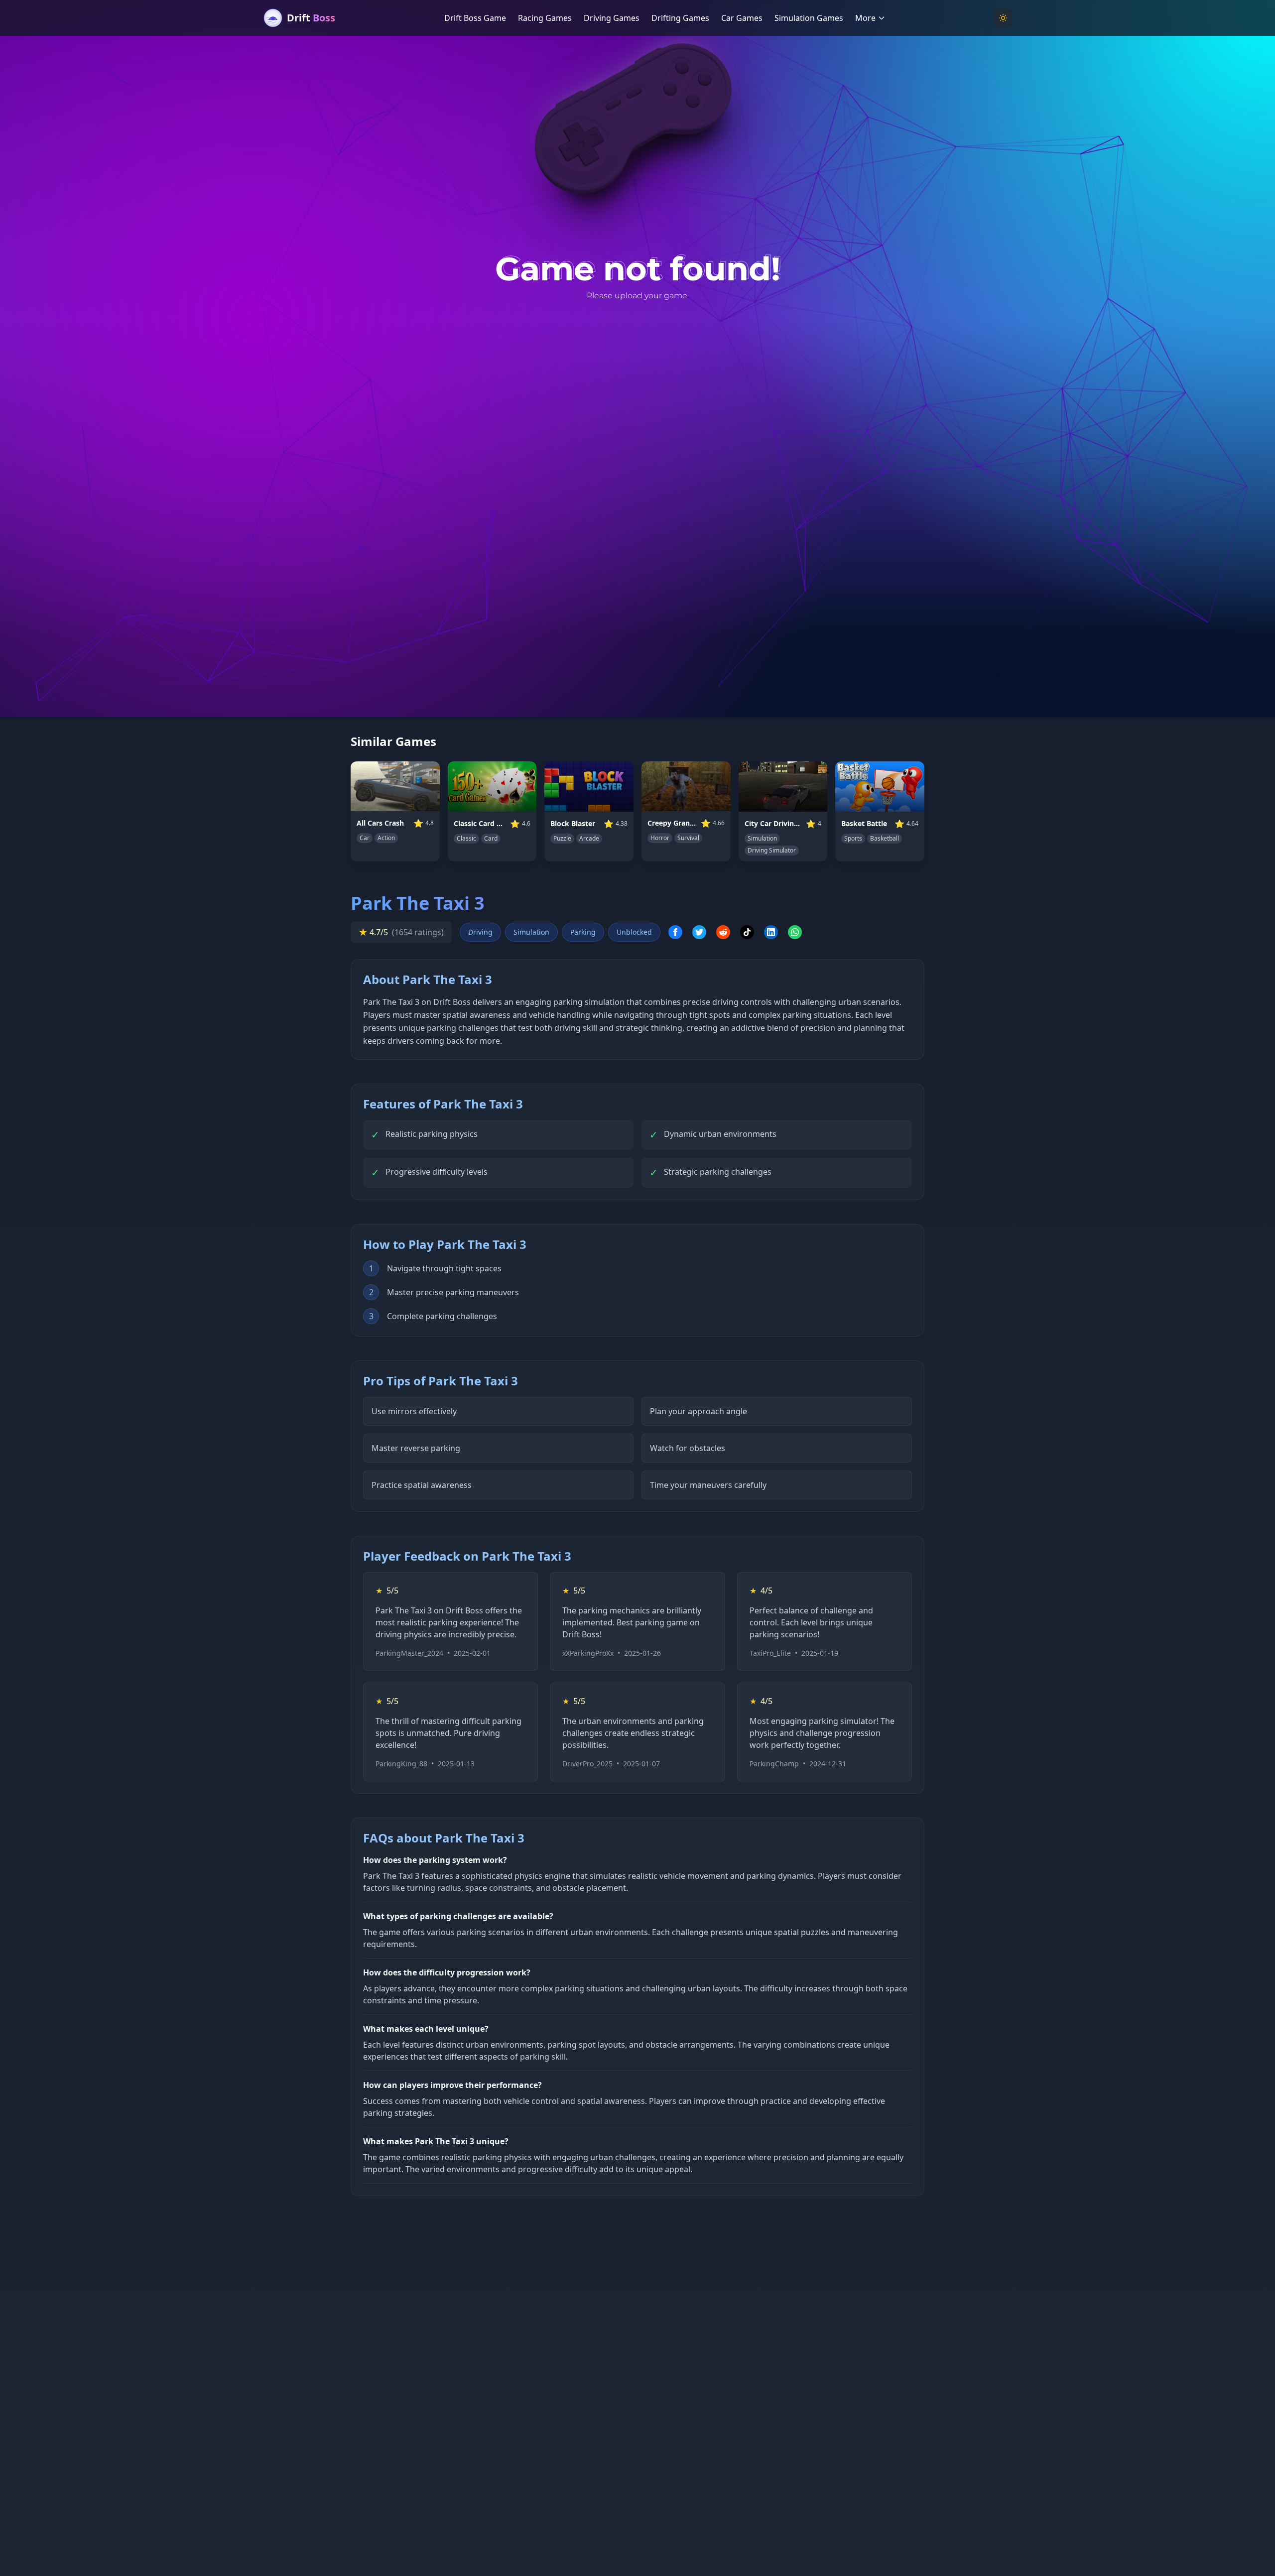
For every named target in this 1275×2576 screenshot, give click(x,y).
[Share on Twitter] (699, 932)
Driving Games (612, 18)
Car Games (742, 18)
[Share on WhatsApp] (795, 932)
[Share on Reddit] (723, 932)
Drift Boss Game (475, 18)
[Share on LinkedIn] (771, 932)
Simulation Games (809, 18)
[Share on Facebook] (675, 932)
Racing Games (545, 18)
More (865, 18)
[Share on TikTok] (747, 932)
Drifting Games (680, 18)
